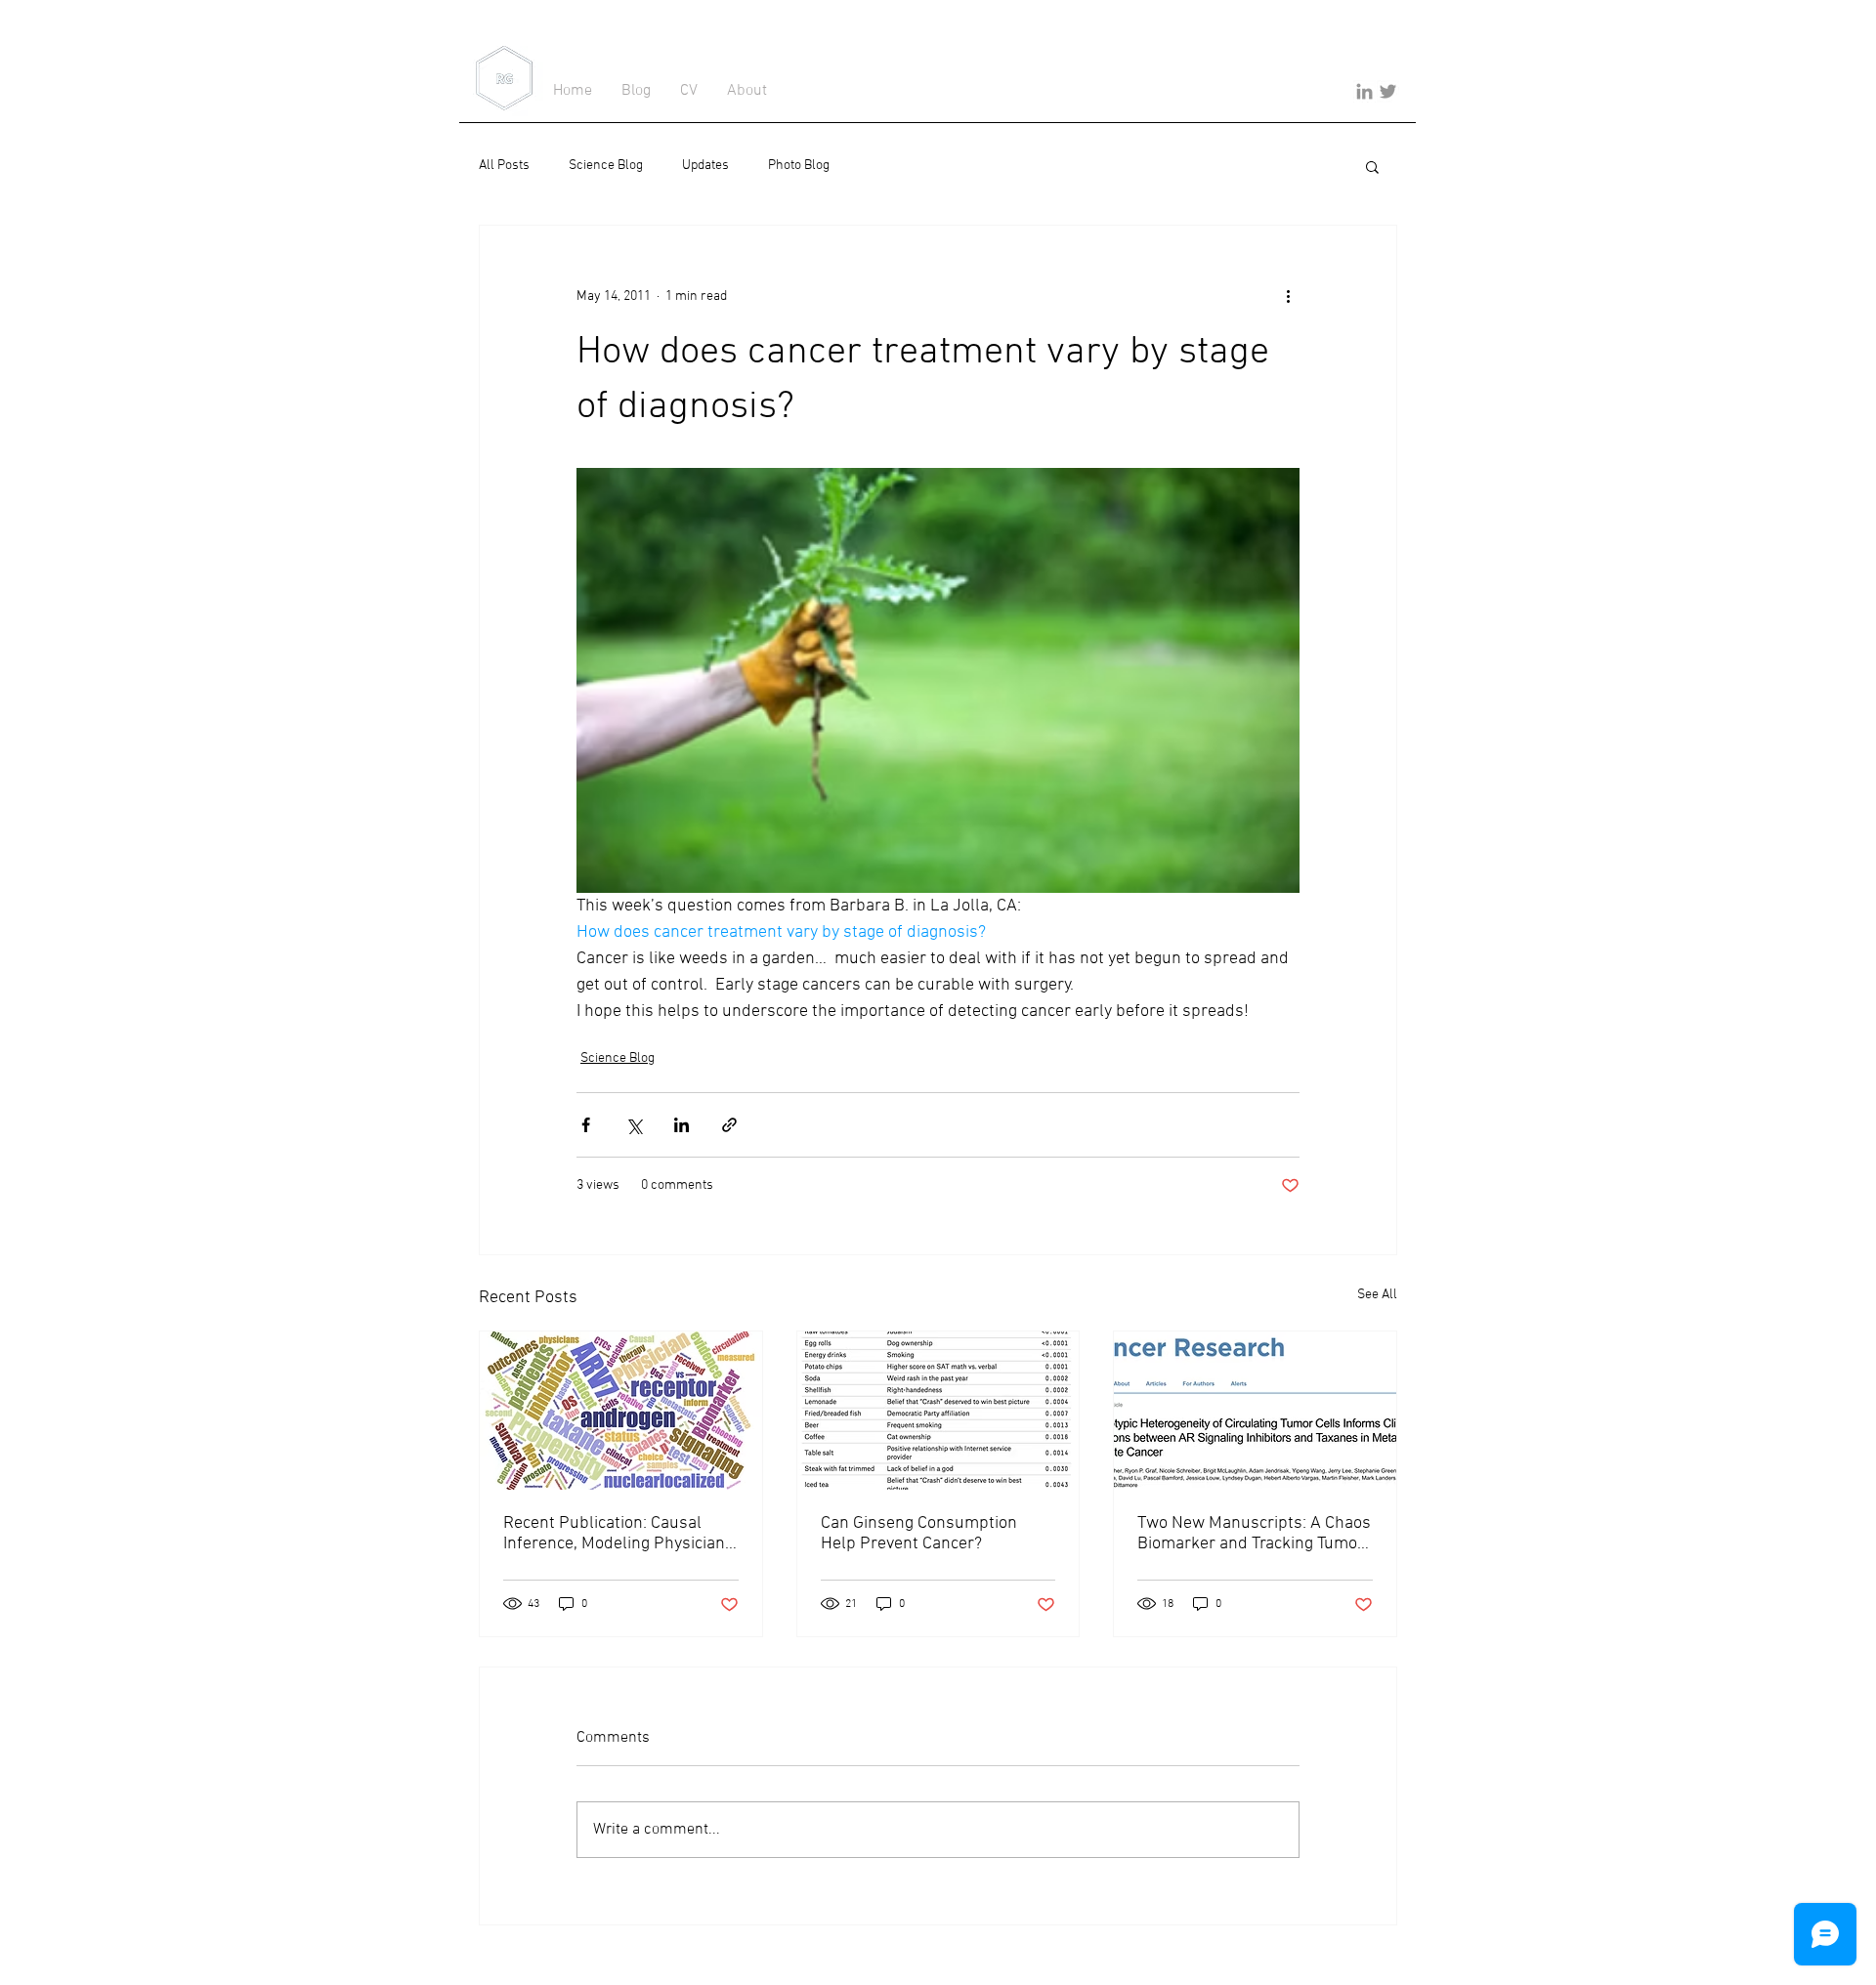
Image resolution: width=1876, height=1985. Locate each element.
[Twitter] (1388, 91)
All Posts (504, 166)
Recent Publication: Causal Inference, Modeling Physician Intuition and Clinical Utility (614, 1534)
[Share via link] (729, 1125)
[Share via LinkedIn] (682, 1125)
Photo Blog (799, 166)
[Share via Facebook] (586, 1125)
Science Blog (606, 166)
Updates (705, 166)
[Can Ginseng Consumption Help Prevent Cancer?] (938, 1411)
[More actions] (1288, 296)
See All (1377, 1295)
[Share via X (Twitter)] (634, 1125)
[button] (1372, 166)
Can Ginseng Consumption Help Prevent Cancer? (919, 1534)
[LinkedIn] (1364, 91)
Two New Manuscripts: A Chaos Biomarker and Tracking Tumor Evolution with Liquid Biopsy (1254, 1534)
